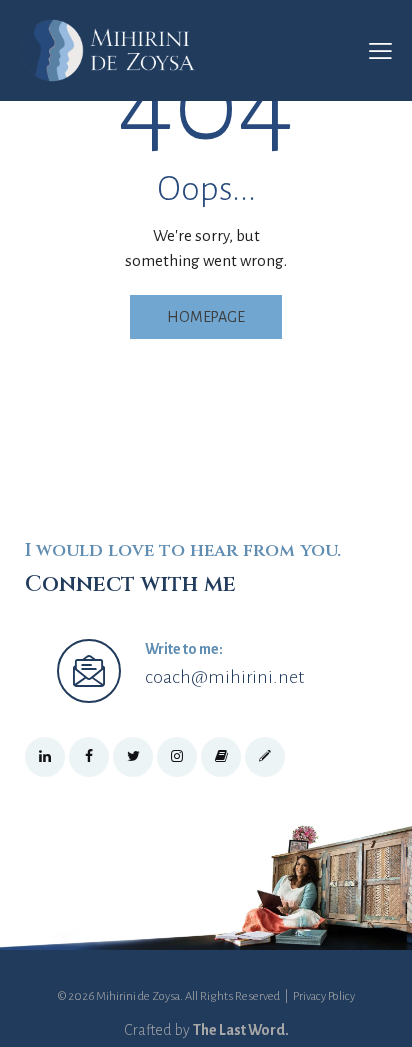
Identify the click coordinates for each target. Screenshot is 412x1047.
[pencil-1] (265, 757)
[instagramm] (177, 757)
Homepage (205, 317)
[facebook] (89, 757)
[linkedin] (45, 757)
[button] (380, 51)
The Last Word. (241, 1030)
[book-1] (221, 757)
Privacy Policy (324, 996)
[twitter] (133, 757)
